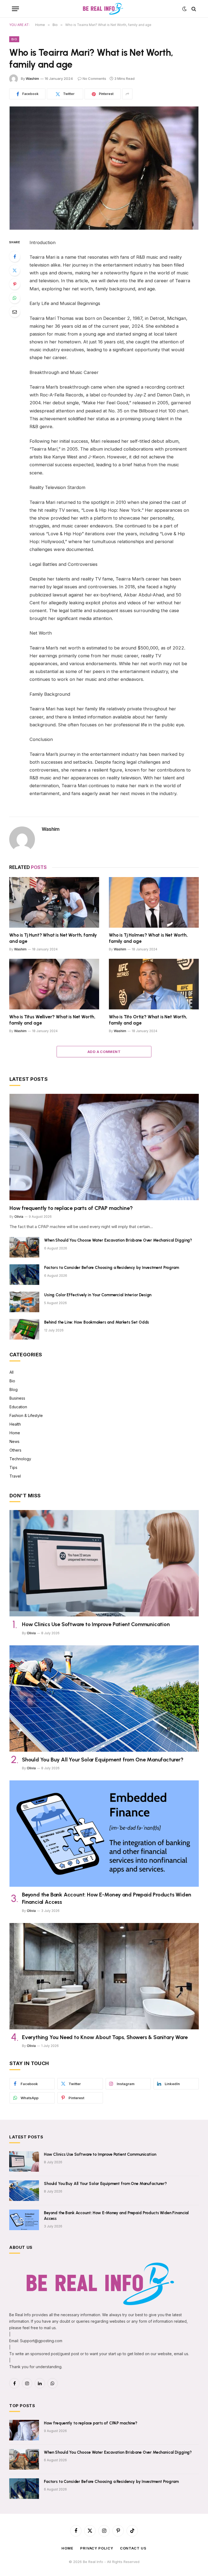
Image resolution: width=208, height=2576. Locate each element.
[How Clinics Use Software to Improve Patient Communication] (104, 1563)
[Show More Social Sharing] (127, 94)
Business (17, 1398)
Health (15, 1424)
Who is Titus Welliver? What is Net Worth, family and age (52, 1020)
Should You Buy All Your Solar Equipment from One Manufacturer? (103, 1760)
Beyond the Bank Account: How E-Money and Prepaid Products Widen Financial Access (106, 1898)
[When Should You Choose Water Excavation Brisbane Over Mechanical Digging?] (24, 1247)
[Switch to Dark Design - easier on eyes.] (184, 9)
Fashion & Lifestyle (26, 1415)
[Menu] (15, 9)
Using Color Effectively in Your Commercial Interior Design (98, 1295)
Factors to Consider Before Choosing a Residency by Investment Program (112, 1268)
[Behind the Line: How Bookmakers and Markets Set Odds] (24, 1329)
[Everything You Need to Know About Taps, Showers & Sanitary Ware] (104, 1976)
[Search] (193, 9)
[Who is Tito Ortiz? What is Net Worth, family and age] (154, 984)
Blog (14, 1389)
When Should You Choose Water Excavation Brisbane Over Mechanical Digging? (118, 1240)
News (14, 1441)
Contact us (133, 2548)
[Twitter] (15, 270)
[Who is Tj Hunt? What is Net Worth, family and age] (54, 902)
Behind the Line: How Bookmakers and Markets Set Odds (97, 1322)
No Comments (94, 78)
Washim (32, 78)
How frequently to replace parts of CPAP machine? (71, 1208)
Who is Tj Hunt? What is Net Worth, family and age (53, 938)
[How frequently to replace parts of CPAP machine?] (104, 1147)
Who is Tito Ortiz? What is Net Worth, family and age (148, 1020)
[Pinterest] (15, 284)
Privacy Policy (97, 2548)
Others (15, 1450)
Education (18, 1407)
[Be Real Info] (104, 9)
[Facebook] (15, 257)
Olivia (19, 1217)
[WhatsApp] (15, 298)
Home (15, 1433)
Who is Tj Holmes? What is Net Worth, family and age (148, 938)
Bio (14, 39)
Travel (15, 1476)
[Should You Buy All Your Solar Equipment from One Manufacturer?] (104, 1699)
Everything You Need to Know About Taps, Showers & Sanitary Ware (105, 2037)
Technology (20, 1459)
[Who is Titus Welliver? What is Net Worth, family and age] (54, 984)
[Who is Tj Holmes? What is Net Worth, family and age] (154, 902)
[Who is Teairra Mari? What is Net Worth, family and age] (104, 168)
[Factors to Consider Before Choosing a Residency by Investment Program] (24, 1275)
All (12, 1372)
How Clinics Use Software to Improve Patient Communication (96, 1624)
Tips (13, 1467)
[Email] (15, 312)
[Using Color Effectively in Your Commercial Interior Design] (24, 1302)
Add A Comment (104, 1052)
